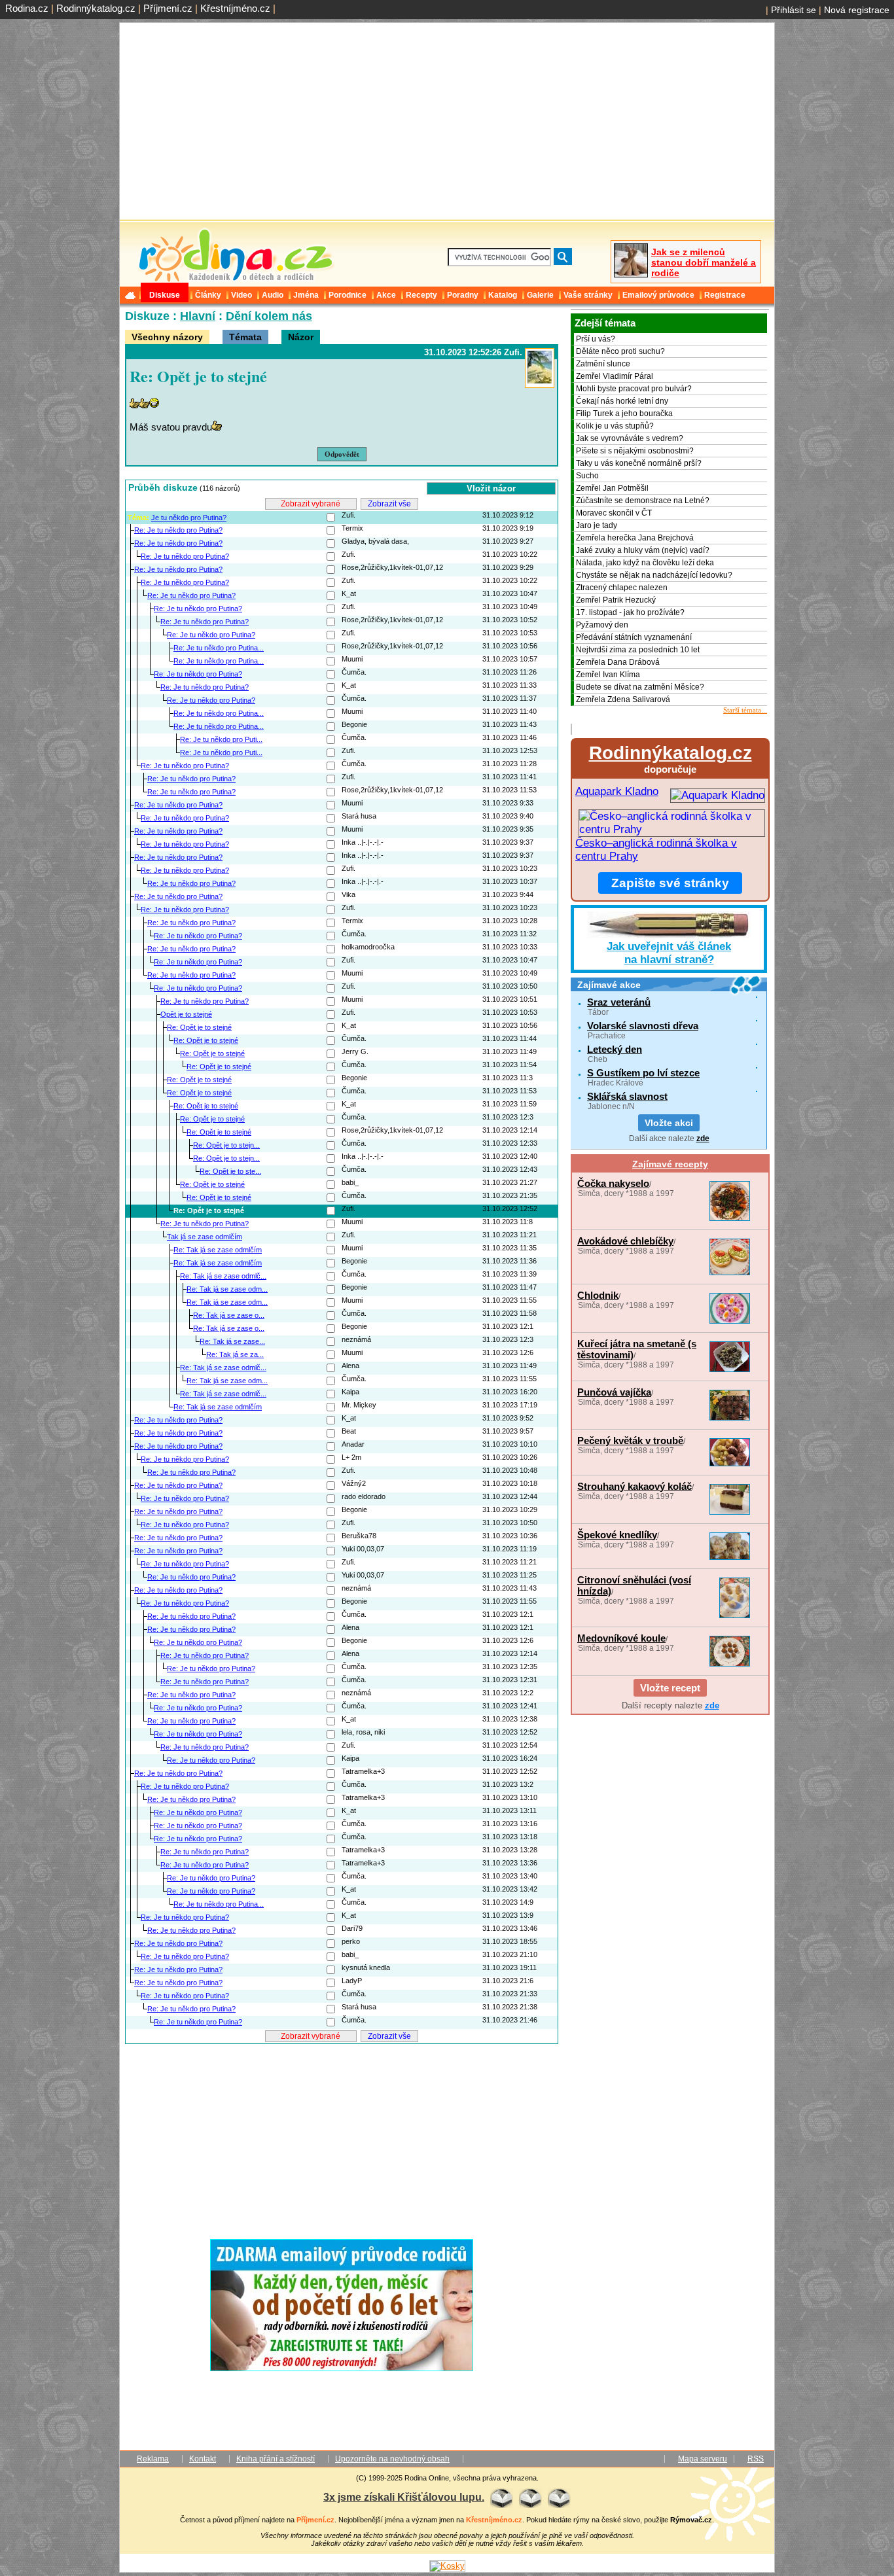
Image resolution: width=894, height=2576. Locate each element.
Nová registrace (857, 10)
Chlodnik (598, 1295)
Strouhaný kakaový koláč (635, 1486)
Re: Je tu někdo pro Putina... (219, 648)
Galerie (540, 295)
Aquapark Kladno (617, 791)
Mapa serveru (703, 2459)
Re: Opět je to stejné (199, 1027)
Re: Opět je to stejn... (226, 1145)
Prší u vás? (596, 339)
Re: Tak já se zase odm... (227, 1289)
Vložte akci (669, 1123)
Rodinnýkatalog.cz (96, 8)
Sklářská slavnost (627, 1096)
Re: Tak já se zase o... (229, 1315)
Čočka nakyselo (613, 1183)
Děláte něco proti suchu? (620, 351)
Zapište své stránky (670, 883)
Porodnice (348, 295)
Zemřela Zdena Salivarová (623, 699)
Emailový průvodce (658, 295)
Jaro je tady (597, 525)
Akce (386, 295)
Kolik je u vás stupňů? (615, 426)
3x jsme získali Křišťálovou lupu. (404, 2497)
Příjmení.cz (168, 8)
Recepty (421, 295)
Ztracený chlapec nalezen (622, 588)
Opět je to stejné (186, 1014)
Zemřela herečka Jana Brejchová (635, 538)
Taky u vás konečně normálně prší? (639, 463)
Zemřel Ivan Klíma (608, 675)
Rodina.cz (27, 8)
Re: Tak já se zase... (232, 1341)
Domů (132, 295)
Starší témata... (745, 710)
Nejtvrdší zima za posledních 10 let (638, 650)
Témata (245, 337)
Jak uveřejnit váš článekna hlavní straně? (669, 953)
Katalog (503, 295)
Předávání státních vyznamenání (634, 637)
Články (208, 295)
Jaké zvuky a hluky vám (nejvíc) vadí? (643, 550)
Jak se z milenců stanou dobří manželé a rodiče (704, 262)
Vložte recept (670, 1688)
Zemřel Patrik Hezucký (616, 600)
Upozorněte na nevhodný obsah (392, 2459)
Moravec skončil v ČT (614, 513)
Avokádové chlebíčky (625, 1241)
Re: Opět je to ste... (230, 1171)
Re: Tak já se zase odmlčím (218, 1250)
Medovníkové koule (621, 1638)
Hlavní (198, 316)
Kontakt (203, 2459)
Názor (301, 337)
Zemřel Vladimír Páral (615, 376)
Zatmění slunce (603, 364)
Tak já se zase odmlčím (205, 1237)
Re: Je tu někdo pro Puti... (221, 739)
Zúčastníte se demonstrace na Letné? (643, 501)
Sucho (587, 476)
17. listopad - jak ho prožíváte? (630, 612)
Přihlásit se (794, 10)
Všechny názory (167, 337)
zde (703, 1138)
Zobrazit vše (389, 504)
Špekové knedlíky (617, 1535)
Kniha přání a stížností (276, 2459)
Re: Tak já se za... (235, 1354)
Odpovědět (342, 454)
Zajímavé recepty (670, 1164)
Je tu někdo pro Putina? (189, 518)
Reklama (153, 2459)
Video (241, 295)
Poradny (463, 295)
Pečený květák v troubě (630, 1440)
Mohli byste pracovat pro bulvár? (634, 389)
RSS (756, 2459)
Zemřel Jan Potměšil (612, 488)
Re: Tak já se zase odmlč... (223, 1276)
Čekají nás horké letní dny (622, 401)
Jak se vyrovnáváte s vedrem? (630, 438)
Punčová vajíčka (614, 1392)
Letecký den (615, 1049)
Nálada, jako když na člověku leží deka (645, 563)
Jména (306, 295)
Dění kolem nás (269, 316)
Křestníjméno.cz (235, 8)
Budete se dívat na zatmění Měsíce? (640, 687)
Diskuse (165, 295)
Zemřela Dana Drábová (618, 662)
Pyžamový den (602, 625)
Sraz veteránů (619, 1002)
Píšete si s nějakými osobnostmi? (635, 451)
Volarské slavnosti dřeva (643, 1026)
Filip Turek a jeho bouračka (624, 414)
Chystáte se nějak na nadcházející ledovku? (654, 575)
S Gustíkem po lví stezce (643, 1073)
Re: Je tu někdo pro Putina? (178, 530)
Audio (273, 295)
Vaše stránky (588, 295)
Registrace (725, 295)
